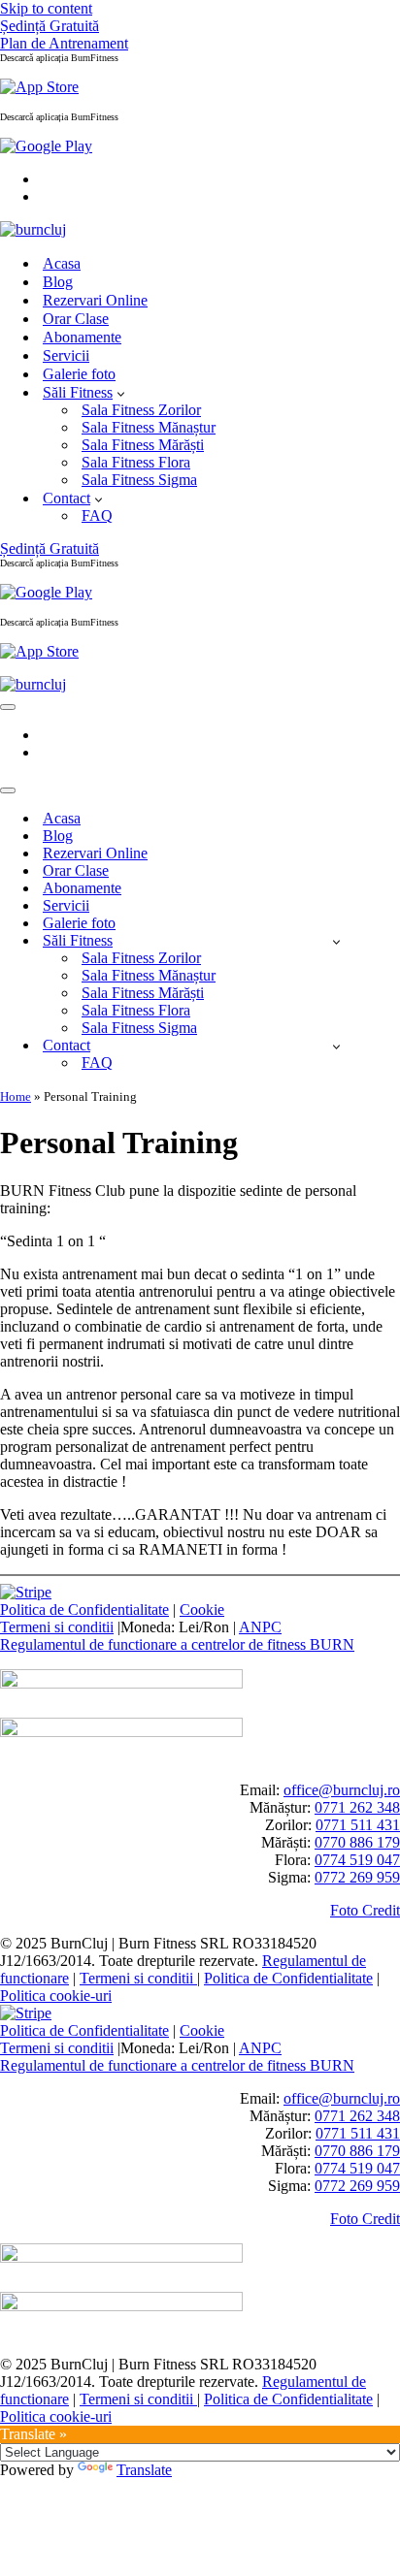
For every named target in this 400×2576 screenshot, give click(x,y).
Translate (144, 2470)
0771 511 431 (358, 1825)
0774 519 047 (357, 1860)
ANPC (260, 1627)
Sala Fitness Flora (136, 462)
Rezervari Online (95, 300)
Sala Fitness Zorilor (141, 410)
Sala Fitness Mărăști (143, 445)
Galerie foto (79, 374)
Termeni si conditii (57, 1627)
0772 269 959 (357, 1877)
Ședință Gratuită (50, 26)
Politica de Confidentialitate (84, 1610)
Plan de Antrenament (64, 43)
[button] (121, 393)
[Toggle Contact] (336, 1046)
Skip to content (46, 8)
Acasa (62, 263)
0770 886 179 (357, 1842)
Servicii (66, 355)
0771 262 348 (357, 1807)
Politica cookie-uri (56, 1996)
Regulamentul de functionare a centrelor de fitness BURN (177, 1644)
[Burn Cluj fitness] (33, 229)
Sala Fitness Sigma (139, 480)
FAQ (97, 515)
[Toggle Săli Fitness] (336, 941)
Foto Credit (365, 1910)
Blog (58, 282)
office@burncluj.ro (342, 1790)
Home (16, 1096)
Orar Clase (76, 319)
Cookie (202, 1610)
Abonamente (82, 337)
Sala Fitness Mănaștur (149, 427)
